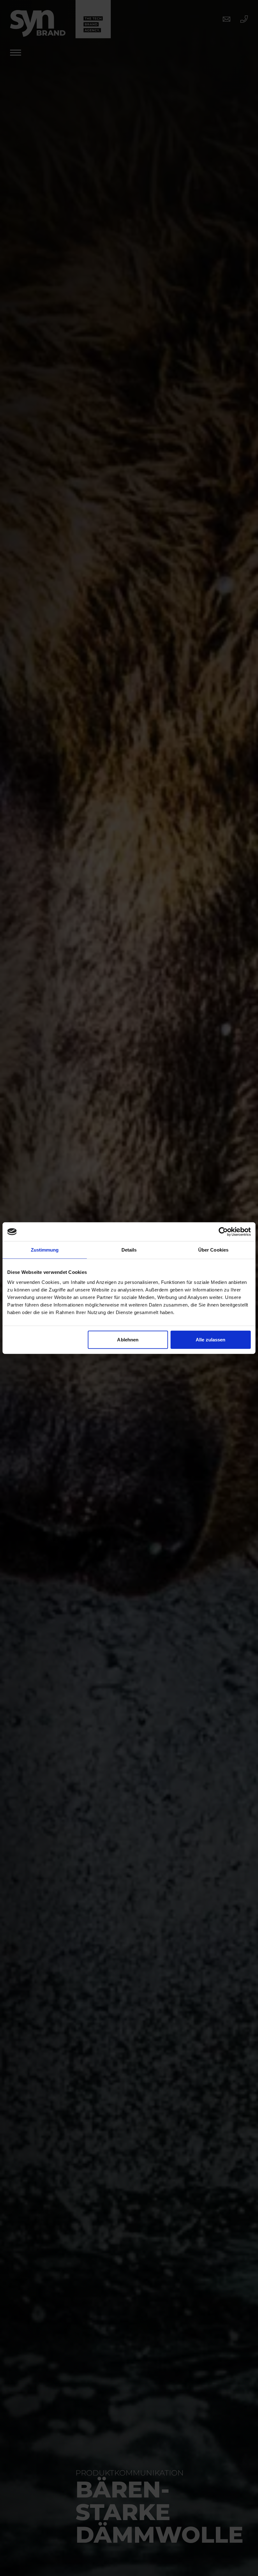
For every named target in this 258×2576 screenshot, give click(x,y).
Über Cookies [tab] (213, 1250)
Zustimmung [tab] (45, 1250)
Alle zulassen (210, 1339)
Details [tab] (129, 1250)
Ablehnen (128, 1339)
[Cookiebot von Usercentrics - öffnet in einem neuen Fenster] (223, 1232)
